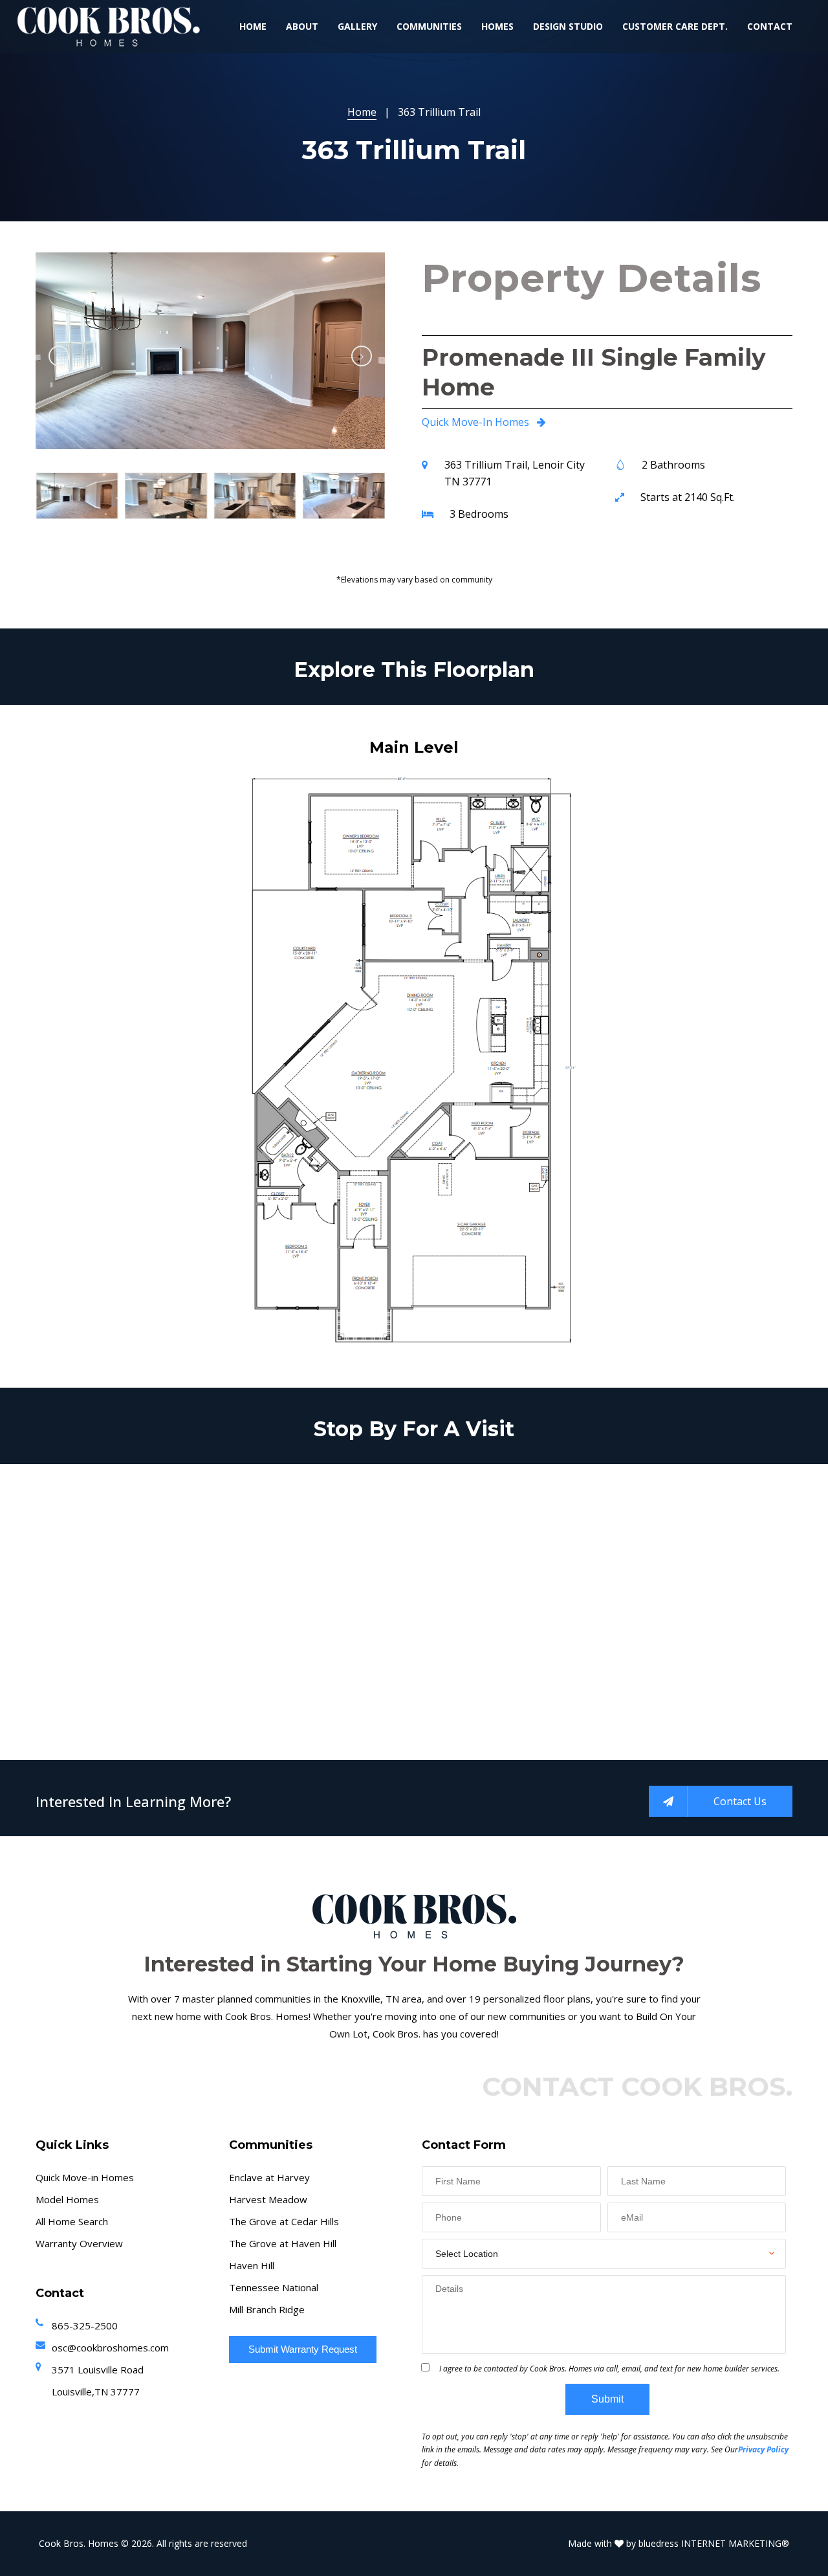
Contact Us (740, 1801)
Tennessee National (274, 2287)
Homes (497, 26)
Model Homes (67, 2199)
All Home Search (72, 2221)
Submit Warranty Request (303, 2349)
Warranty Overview (79, 2243)
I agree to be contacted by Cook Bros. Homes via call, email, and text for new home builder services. (609, 2369)
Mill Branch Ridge (267, 2309)
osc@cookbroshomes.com (110, 2348)
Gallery (357, 26)
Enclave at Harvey (269, 2177)
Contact (770, 26)
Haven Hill (252, 2265)
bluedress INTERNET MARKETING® (714, 2543)
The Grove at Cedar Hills (284, 2221)
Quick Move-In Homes (477, 422)
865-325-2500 (85, 2326)
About (302, 26)
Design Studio (568, 26)
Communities (429, 26)
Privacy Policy (763, 2449)
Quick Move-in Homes (85, 2177)
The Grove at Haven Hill (283, 2243)
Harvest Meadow (268, 2199)
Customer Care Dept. (675, 26)
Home (253, 26)
